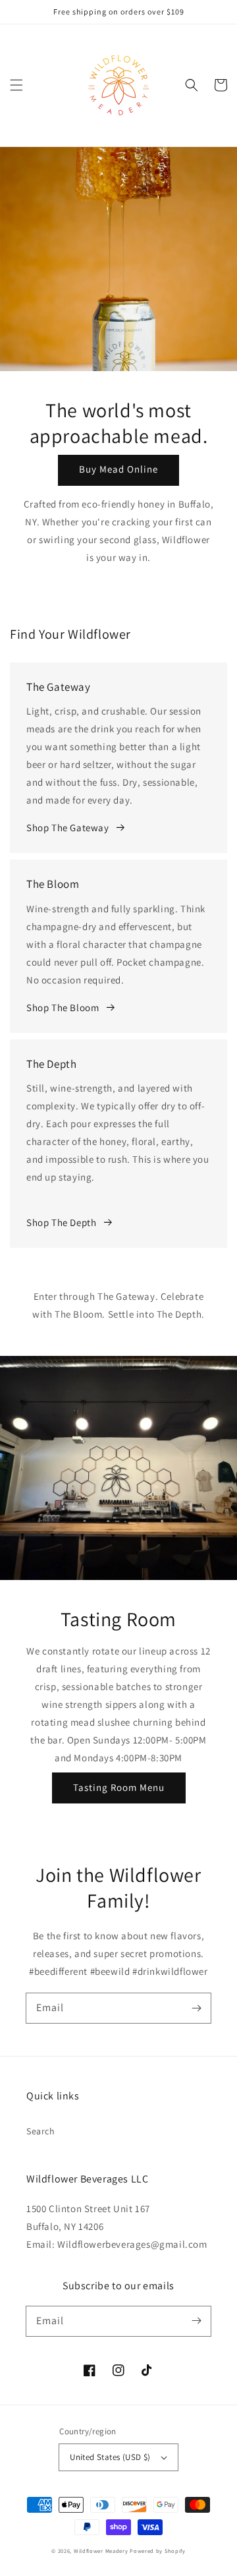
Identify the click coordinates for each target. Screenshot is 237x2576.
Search (41, 2131)
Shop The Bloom (63, 1008)
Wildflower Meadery (101, 2551)
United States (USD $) (110, 2457)
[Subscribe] (196, 2008)
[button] (16, 85)
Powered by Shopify (158, 2551)
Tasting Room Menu (119, 1787)
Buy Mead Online (118, 469)
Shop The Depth (61, 1222)
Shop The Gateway (68, 828)
